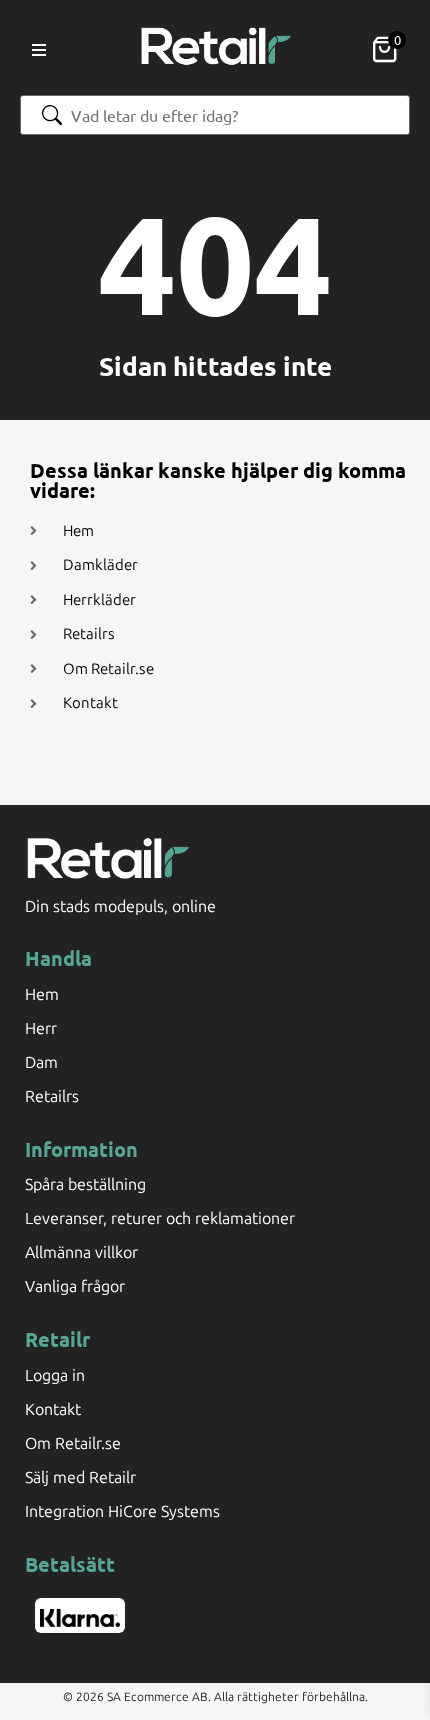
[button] (39, 50)
